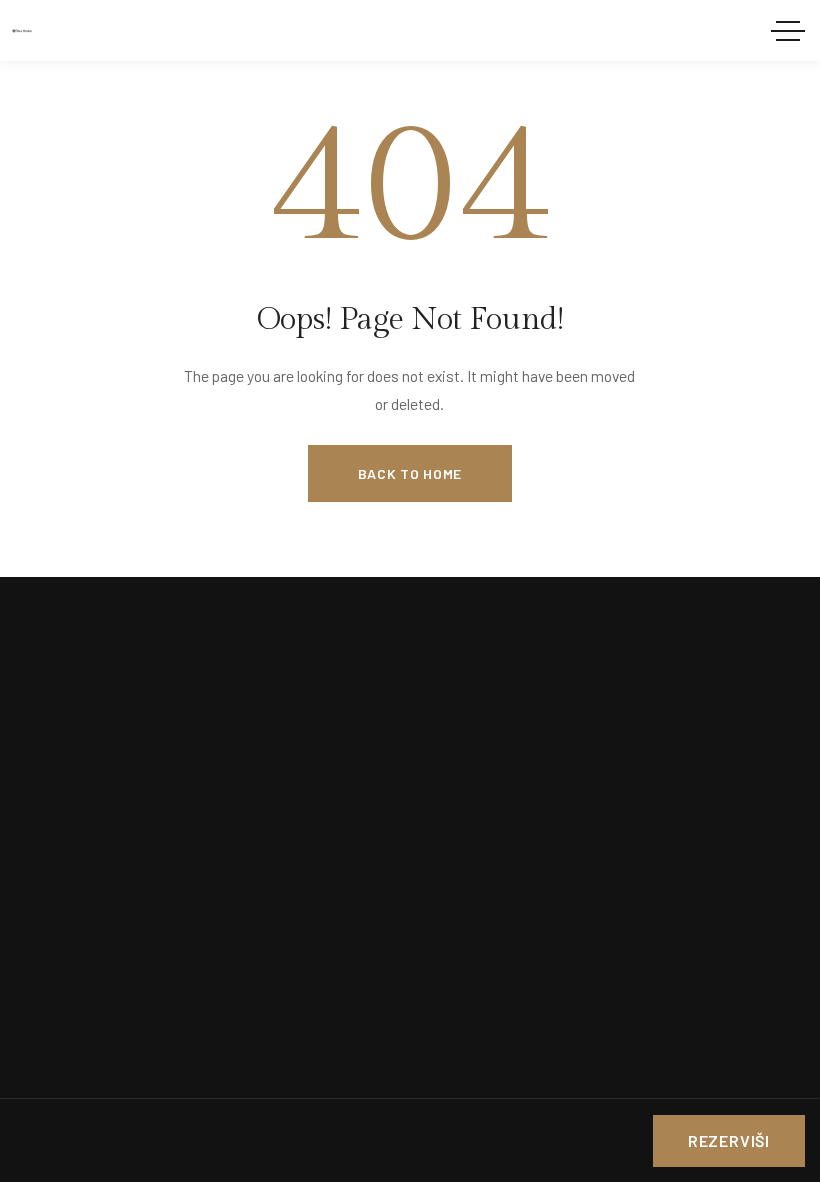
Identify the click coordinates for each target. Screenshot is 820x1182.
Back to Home (410, 473)
